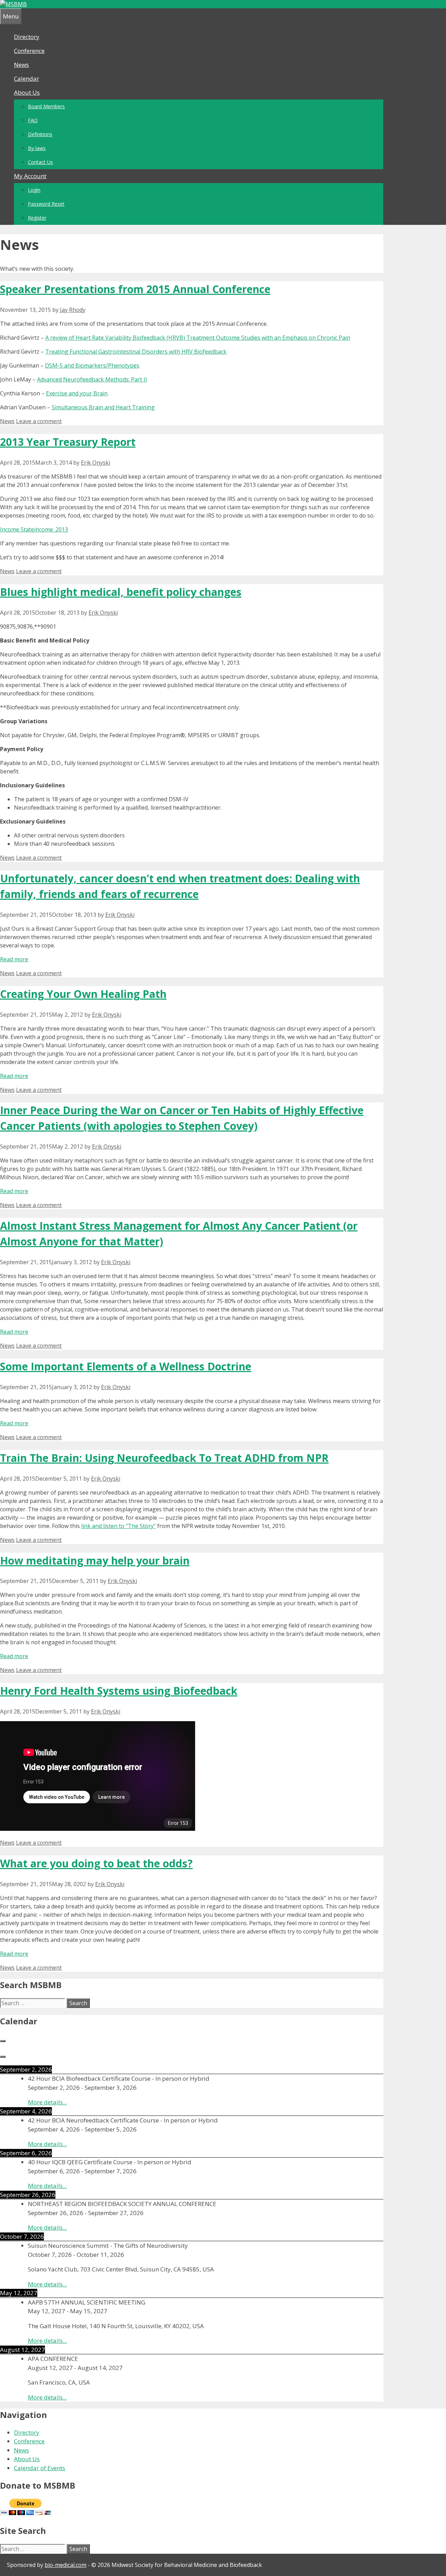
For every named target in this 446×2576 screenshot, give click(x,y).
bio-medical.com (66, 2565)
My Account (30, 176)
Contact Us (40, 162)
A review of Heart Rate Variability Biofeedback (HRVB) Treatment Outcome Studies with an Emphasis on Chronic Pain (198, 338)
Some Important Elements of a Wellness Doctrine (126, 1366)
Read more (14, 959)
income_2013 (51, 529)
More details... (47, 2102)
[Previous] (3, 2041)
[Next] (3, 2057)
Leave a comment (39, 421)
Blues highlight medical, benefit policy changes (121, 592)
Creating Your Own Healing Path (83, 994)
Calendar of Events (40, 2468)
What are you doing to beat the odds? (96, 1863)
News (21, 65)
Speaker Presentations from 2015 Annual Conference (135, 289)
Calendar (26, 78)
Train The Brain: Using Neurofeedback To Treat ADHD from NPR (164, 1458)
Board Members (46, 106)
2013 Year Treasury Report (68, 442)
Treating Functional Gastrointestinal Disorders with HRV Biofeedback (136, 352)
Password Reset (46, 204)
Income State (17, 529)
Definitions (40, 134)
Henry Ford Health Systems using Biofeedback (119, 1691)
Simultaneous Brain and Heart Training (103, 407)
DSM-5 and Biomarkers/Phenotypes (92, 365)
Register (37, 218)
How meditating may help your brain (95, 1561)
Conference (29, 51)
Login (34, 190)
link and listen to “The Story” (118, 1526)
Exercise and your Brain (77, 393)
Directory (27, 37)
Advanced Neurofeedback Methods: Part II (92, 379)
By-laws (37, 148)
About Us (27, 92)
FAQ (33, 120)
